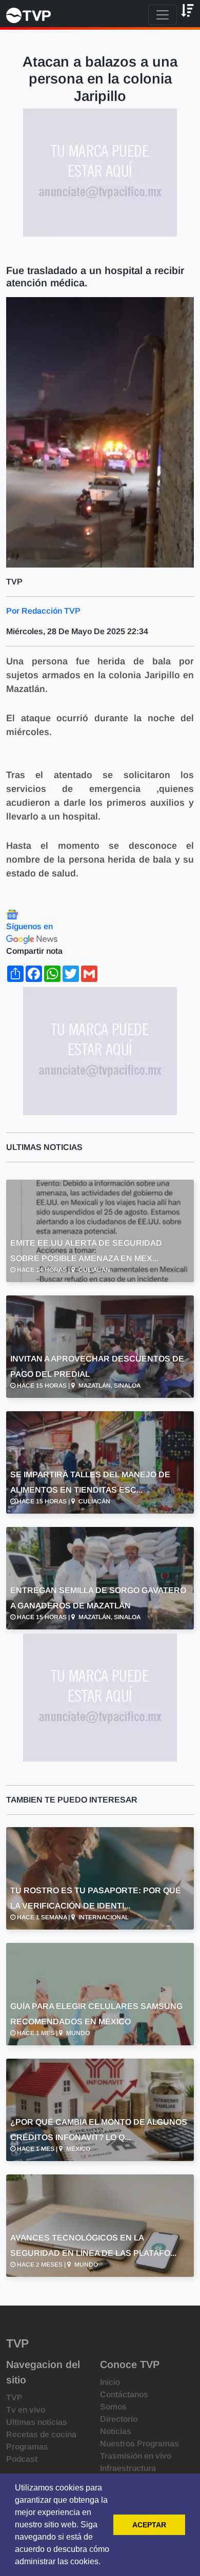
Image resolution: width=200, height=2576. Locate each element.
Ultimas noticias (37, 2422)
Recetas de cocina (41, 2434)
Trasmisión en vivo (136, 2456)
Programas (27, 2447)
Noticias (116, 2431)
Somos (113, 2407)
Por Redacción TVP (43, 611)
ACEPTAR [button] (149, 2525)
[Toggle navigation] (163, 15)
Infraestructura (128, 2468)
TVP (14, 2397)
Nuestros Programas (139, 2444)
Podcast (22, 2459)
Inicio (110, 2382)
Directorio (119, 2419)
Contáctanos (124, 2394)
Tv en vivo (26, 2410)
